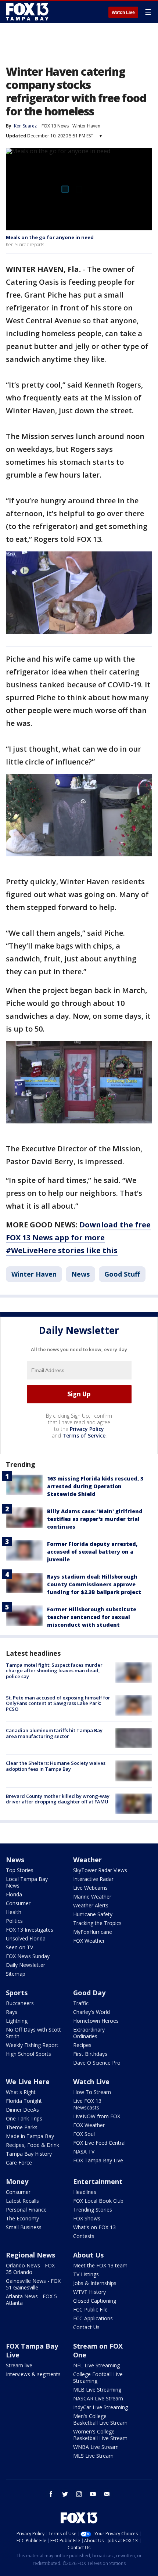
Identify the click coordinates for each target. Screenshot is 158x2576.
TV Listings (86, 2274)
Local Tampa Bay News (27, 1882)
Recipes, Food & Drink (33, 2145)
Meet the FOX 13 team (100, 2265)
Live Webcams (90, 1888)
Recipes (82, 2045)
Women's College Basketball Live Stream (100, 2435)
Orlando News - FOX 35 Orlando (30, 2269)
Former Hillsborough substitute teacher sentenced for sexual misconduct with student (92, 1617)
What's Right (21, 2092)
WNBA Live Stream (96, 2447)
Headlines (85, 2192)
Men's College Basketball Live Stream (100, 2419)
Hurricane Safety (93, 1914)
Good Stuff (122, 1274)
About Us (88, 2255)
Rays (12, 2012)
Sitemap (16, 1974)
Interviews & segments (33, 2374)
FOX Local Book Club (98, 2201)
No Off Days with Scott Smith (33, 2033)
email (107, 2494)
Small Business (24, 2227)
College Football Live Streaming (98, 2377)
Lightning (17, 2021)
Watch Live (123, 12)
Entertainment (98, 2181)
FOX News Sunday (28, 1956)
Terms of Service (84, 1435)
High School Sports (28, 2054)
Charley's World (91, 2012)
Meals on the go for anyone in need (50, 237)
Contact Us (86, 2327)
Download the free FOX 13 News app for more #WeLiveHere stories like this (78, 1237)
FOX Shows (87, 2218)
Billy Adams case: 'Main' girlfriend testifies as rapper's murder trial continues (95, 1519)
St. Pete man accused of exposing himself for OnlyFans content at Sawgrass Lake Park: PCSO (58, 1703)
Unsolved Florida (26, 1938)
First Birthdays (90, 2054)
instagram (79, 2494)
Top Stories (20, 1870)
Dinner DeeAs (22, 2110)
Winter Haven (86, 126)
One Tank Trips (24, 2118)
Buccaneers (20, 2003)
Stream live (19, 2365)
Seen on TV (19, 1947)
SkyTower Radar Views (100, 1870)
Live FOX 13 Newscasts (87, 2104)
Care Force (19, 2163)
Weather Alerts (91, 1905)
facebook (51, 2494)
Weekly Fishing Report (32, 2045)
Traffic (81, 2003)
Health (14, 1912)
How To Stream (92, 2092)
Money (17, 2181)
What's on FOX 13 (94, 2227)
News (80, 1274)
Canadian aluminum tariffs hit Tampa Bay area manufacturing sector (54, 1733)
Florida (14, 1894)
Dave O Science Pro (97, 2063)
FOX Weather (89, 1941)
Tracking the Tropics (97, 1923)
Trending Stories (93, 2210)
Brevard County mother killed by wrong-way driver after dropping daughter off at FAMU (58, 1799)
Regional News (30, 2255)
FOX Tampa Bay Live (98, 2160)
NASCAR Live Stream (98, 2398)
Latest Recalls (22, 2201)
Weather (87, 1860)
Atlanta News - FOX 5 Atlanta (31, 2300)
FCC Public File (90, 2309)
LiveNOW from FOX (97, 2116)
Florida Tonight (24, 2101)
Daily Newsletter (26, 1965)
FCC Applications (93, 2318)
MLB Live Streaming (97, 2390)
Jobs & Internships (95, 2283)
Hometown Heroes (96, 2021)
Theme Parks (22, 2127)
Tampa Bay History (29, 2154)
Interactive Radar (93, 1879)
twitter (65, 2494)
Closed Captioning (95, 2301)
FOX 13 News (55, 126)
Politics (14, 1921)
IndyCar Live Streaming (100, 2407)
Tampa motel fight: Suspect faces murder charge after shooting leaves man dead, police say (54, 1671)
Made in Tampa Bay (30, 2136)
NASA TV (84, 2152)
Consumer (18, 1903)
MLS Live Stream (93, 2456)
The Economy (22, 2218)
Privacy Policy (87, 1429)
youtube (93, 2494)
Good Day (89, 1993)
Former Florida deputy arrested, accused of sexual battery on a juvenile (92, 1552)
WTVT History (89, 2292)
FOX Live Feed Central (99, 2143)
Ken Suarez (25, 126)
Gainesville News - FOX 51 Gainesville (33, 2284)
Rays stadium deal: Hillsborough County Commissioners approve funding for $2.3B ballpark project (94, 1584)
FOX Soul (84, 2134)
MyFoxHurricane (93, 1932)
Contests (84, 2236)
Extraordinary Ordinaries (89, 2033)
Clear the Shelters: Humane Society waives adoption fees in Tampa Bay (56, 1766)
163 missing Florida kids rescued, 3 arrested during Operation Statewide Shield (95, 1486)
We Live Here (28, 2082)
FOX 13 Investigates (30, 1930)
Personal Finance (26, 2210)
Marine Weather (92, 1897)
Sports (17, 1993)
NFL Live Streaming (96, 2365)
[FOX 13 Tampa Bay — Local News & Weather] (27, 12)
